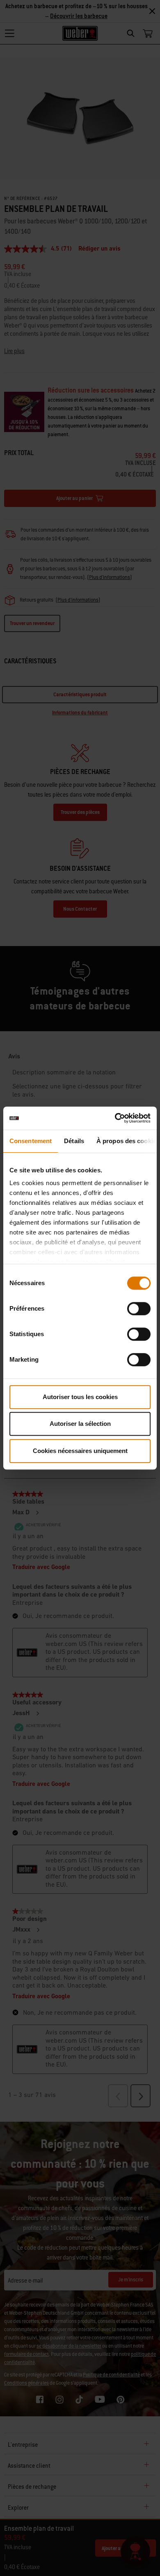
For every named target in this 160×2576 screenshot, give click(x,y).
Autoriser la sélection (80, 1424)
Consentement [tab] (31, 1141)
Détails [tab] (74, 1141)
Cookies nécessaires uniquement (80, 1451)
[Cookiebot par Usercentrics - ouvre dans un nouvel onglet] (115, 1118)
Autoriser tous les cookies (80, 1397)
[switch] (139, 1309)
